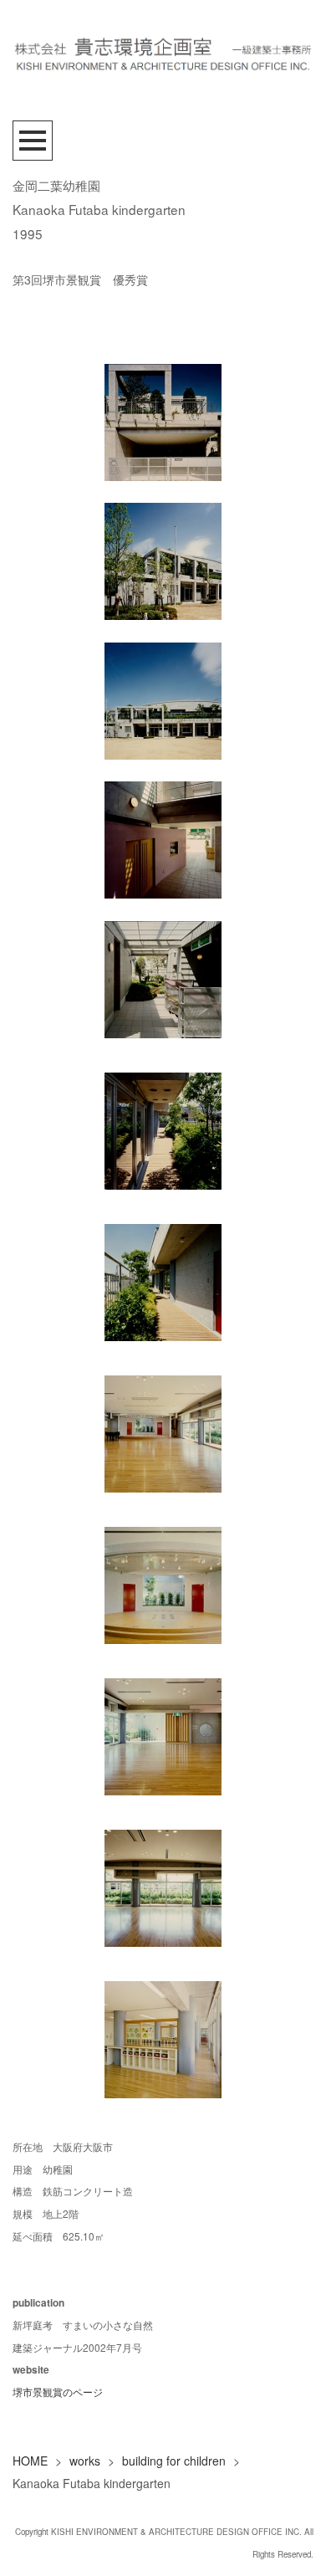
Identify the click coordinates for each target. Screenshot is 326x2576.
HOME (30, 2461)
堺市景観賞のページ (58, 2392)
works (85, 2461)
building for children (174, 2461)
